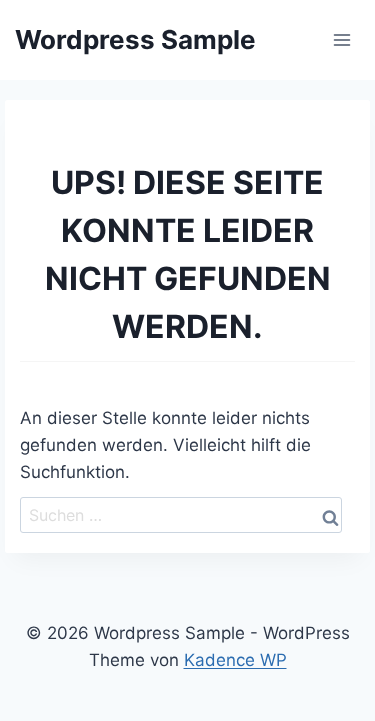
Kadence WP (235, 660)
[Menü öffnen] (341, 39)
